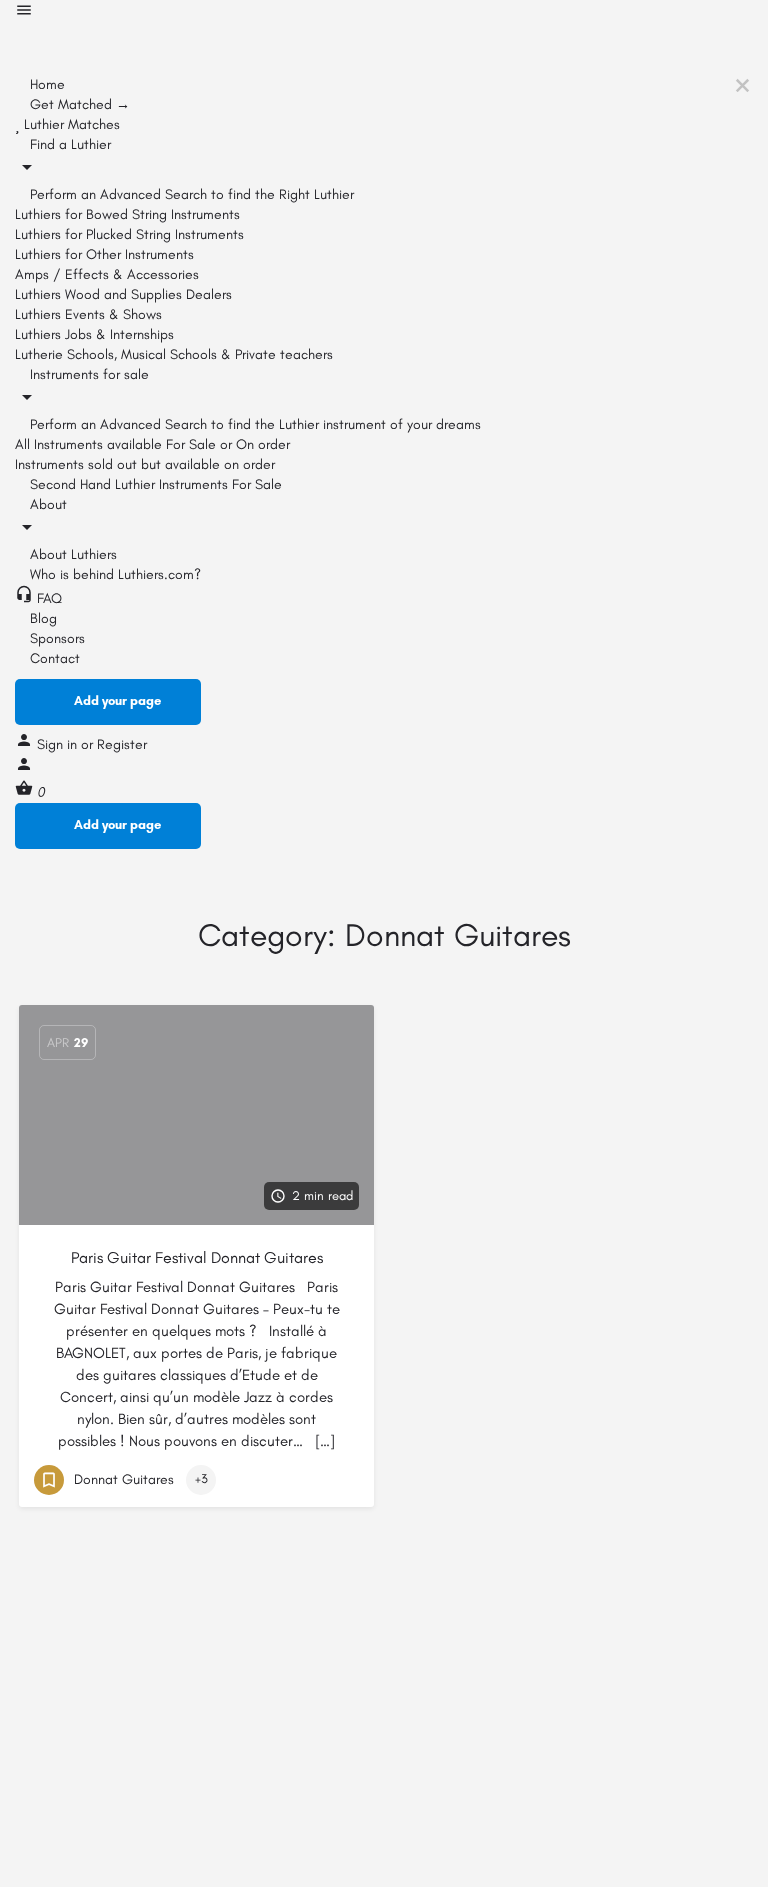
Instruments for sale (87, 374)
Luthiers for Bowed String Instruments (127, 214)
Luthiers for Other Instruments (104, 254)
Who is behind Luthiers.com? (113, 574)
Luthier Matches (70, 124)
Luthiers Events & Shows (88, 314)
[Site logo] (165, 48)
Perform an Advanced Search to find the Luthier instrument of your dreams (253, 424)
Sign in (59, 744)
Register (122, 744)
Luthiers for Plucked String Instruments (129, 234)
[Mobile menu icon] (384, 13)
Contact (53, 658)
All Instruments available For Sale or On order (152, 444)
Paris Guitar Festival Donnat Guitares (197, 1257)
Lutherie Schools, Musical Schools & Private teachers (174, 354)
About (46, 504)
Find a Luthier (68, 144)
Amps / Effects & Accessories (107, 274)
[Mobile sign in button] (24, 768)
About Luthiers (71, 554)
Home (45, 84)
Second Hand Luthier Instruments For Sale (154, 484)
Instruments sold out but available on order (145, 464)
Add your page (117, 700)
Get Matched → (78, 104)
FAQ (47, 598)
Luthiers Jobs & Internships (94, 334)
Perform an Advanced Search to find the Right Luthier (190, 194)
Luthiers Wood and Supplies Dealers (123, 294)
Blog (41, 618)
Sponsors (55, 638)
